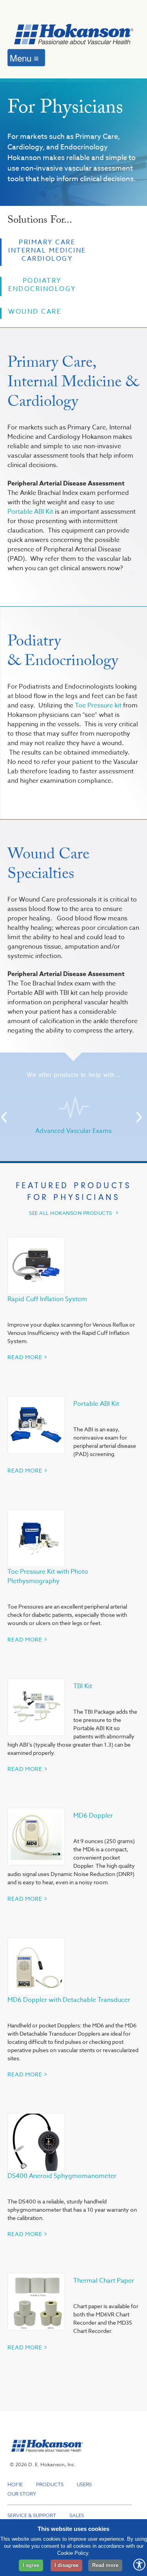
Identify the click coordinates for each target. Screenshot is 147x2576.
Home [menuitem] (15, 2484)
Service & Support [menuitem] (32, 2515)
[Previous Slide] (4, 1117)
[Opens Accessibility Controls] (139, 2565)
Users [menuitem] (84, 2484)
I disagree (66, 2565)
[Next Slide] (139, 1117)
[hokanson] (45, 2456)
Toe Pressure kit (99, 705)
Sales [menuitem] (77, 2515)
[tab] (43, 252)
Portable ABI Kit (30, 512)
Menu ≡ (24, 58)
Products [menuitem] (50, 2484)
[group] (74, 1116)
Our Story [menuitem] (22, 2494)
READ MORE (25, 1357)
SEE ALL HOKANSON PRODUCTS (71, 1213)
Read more (105, 2565)
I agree (31, 2565)
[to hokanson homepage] (74, 35)
